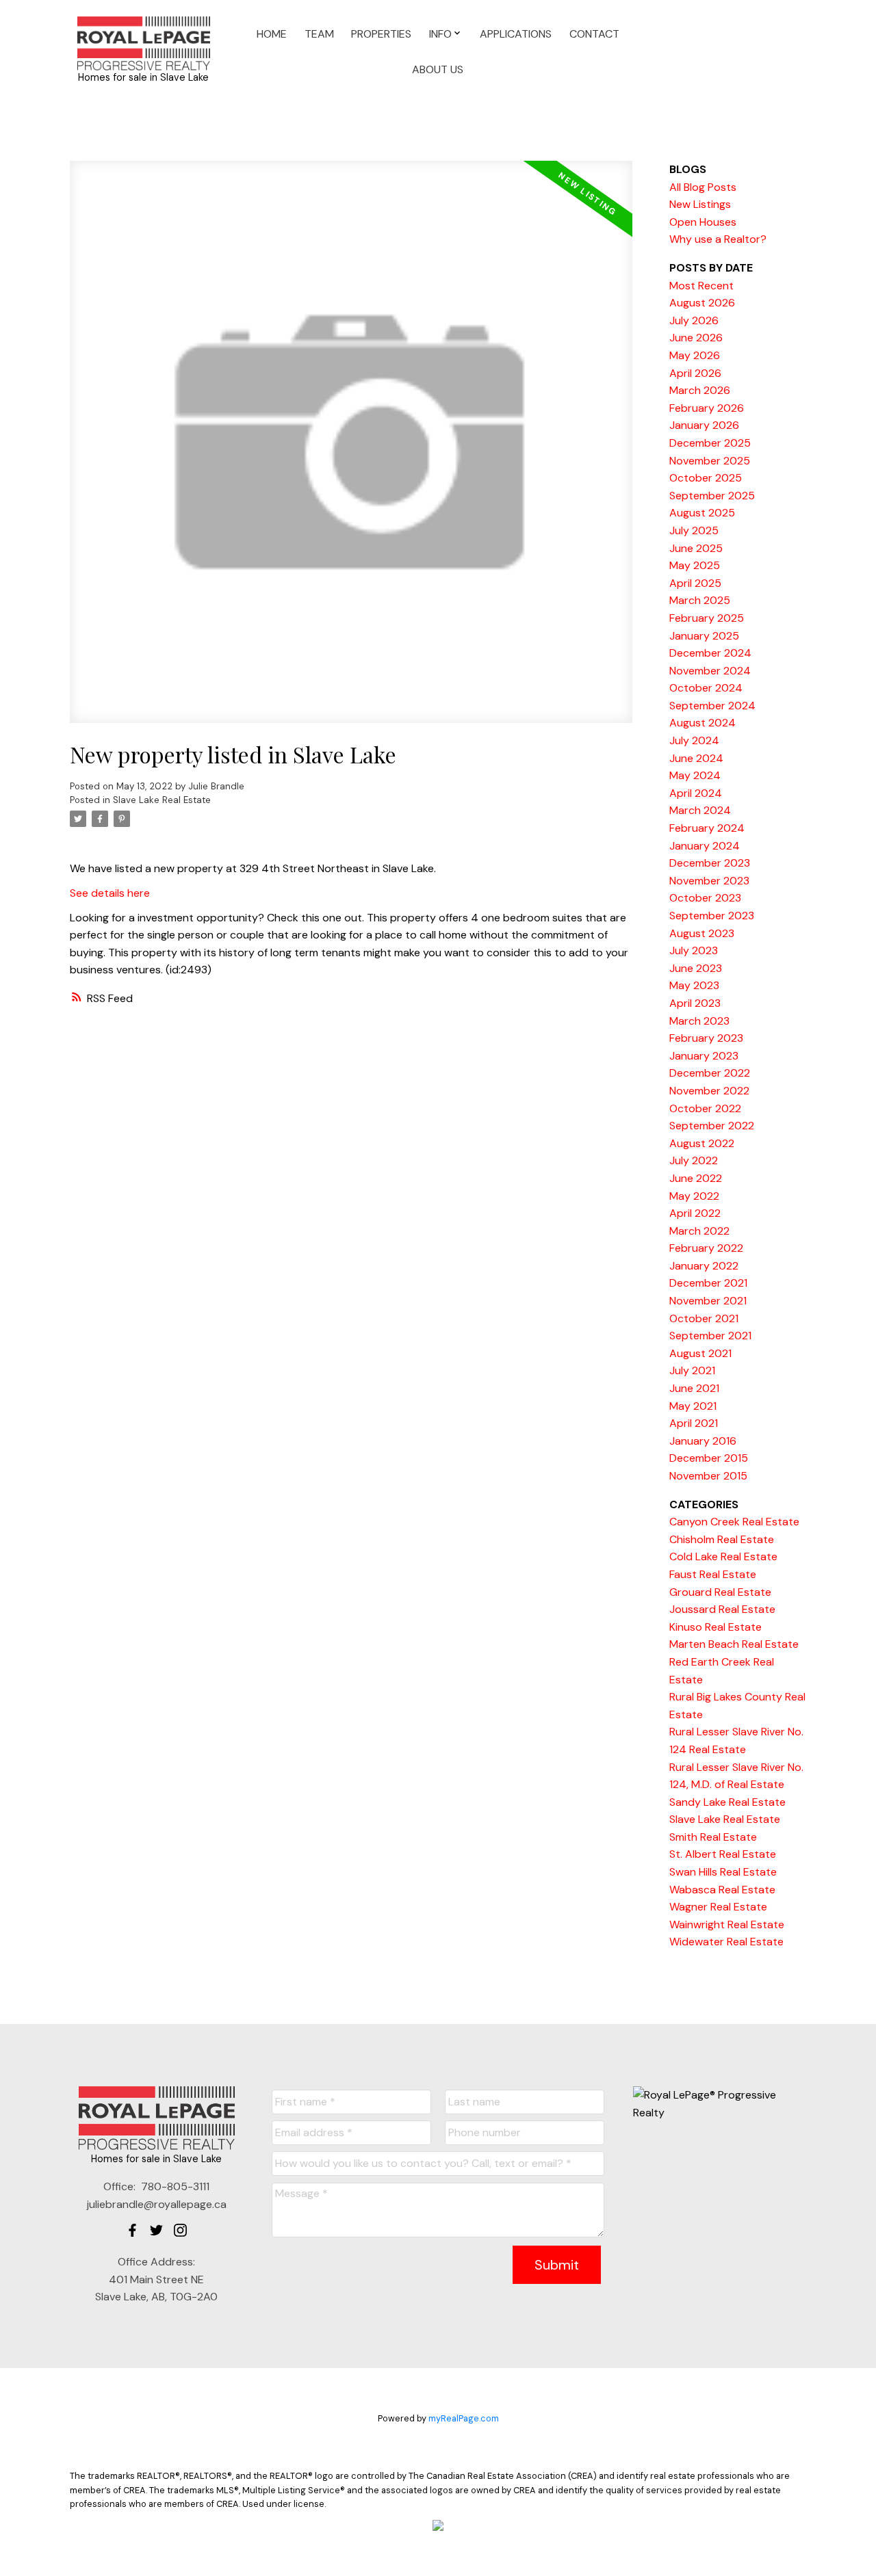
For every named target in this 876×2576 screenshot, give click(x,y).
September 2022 (712, 1126)
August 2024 (703, 723)
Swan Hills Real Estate (723, 1872)
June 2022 (696, 1178)
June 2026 (696, 338)
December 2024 (710, 653)
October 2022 (705, 1108)
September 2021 (710, 1336)
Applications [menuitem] (516, 34)
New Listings (700, 204)
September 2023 (712, 916)
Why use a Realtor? (718, 239)
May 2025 (695, 565)
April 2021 (694, 1423)
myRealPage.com (464, 2418)
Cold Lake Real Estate (723, 1556)
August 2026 (702, 303)
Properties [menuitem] (381, 34)
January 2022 (704, 1266)
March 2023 (699, 1021)
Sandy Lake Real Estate (727, 1802)
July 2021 (692, 1370)
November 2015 (708, 1476)
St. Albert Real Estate (723, 1854)
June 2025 (696, 548)
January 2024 (705, 846)
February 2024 (707, 828)
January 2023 (704, 1056)
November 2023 (709, 881)
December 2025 (710, 443)
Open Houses (703, 222)
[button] (132, 2230)
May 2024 (695, 775)
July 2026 (694, 320)
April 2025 (695, 583)
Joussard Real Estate (722, 1609)
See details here (110, 893)
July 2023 (694, 950)
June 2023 (696, 968)
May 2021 (693, 1406)
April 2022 (695, 1213)
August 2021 (700, 1353)
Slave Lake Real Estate (162, 800)
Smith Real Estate (713, 1837)
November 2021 (708, 1301)
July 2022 (694, 1160)
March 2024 (700, 810)
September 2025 (712, 496)
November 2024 (710, 671)
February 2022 (706, 1248)
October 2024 (706, 688)
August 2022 (702, 1143)
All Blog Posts (703, 187)
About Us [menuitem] (438, 69)
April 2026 (695, 373)
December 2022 (710, 1073)
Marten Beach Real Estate (734, 1644)
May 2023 (694, 985)
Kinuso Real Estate (716, 1627)
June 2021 (694, 1388)
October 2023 (705, 898)
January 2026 (704, 425)
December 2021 (708, 1283)
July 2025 (694, 530)
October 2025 (706, 478)
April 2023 (695, 1003)
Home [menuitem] (272, 34)
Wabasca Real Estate (722, 1890)
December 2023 (710, 863)
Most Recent (701, 286)
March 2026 (700, 390)
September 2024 (712, 706)
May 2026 (695, 355)
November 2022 (709, 1091)
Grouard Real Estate (720, 1592)
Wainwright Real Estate (727, 1924)
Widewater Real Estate (726, 1942)
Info (440, 34)
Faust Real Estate (713, 1574)
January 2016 (703, 1441)
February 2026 (707, 408)
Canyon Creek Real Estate (734, 1522)
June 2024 (696, 758)
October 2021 (704, 1318)
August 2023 (702, 933)
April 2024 (696, 793)
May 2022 (694, 1196)
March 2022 (699, 1231)
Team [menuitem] (319, 34)
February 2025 (707, 618)
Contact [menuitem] (594, 34)
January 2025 (704, 636)
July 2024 (694, 740)
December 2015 (709, 1458)
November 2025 (710, 461)
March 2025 (700, 600)
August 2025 (702, 513)
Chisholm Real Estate (722, 1539)
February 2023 (706, 1038)
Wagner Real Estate (718, 1907)
